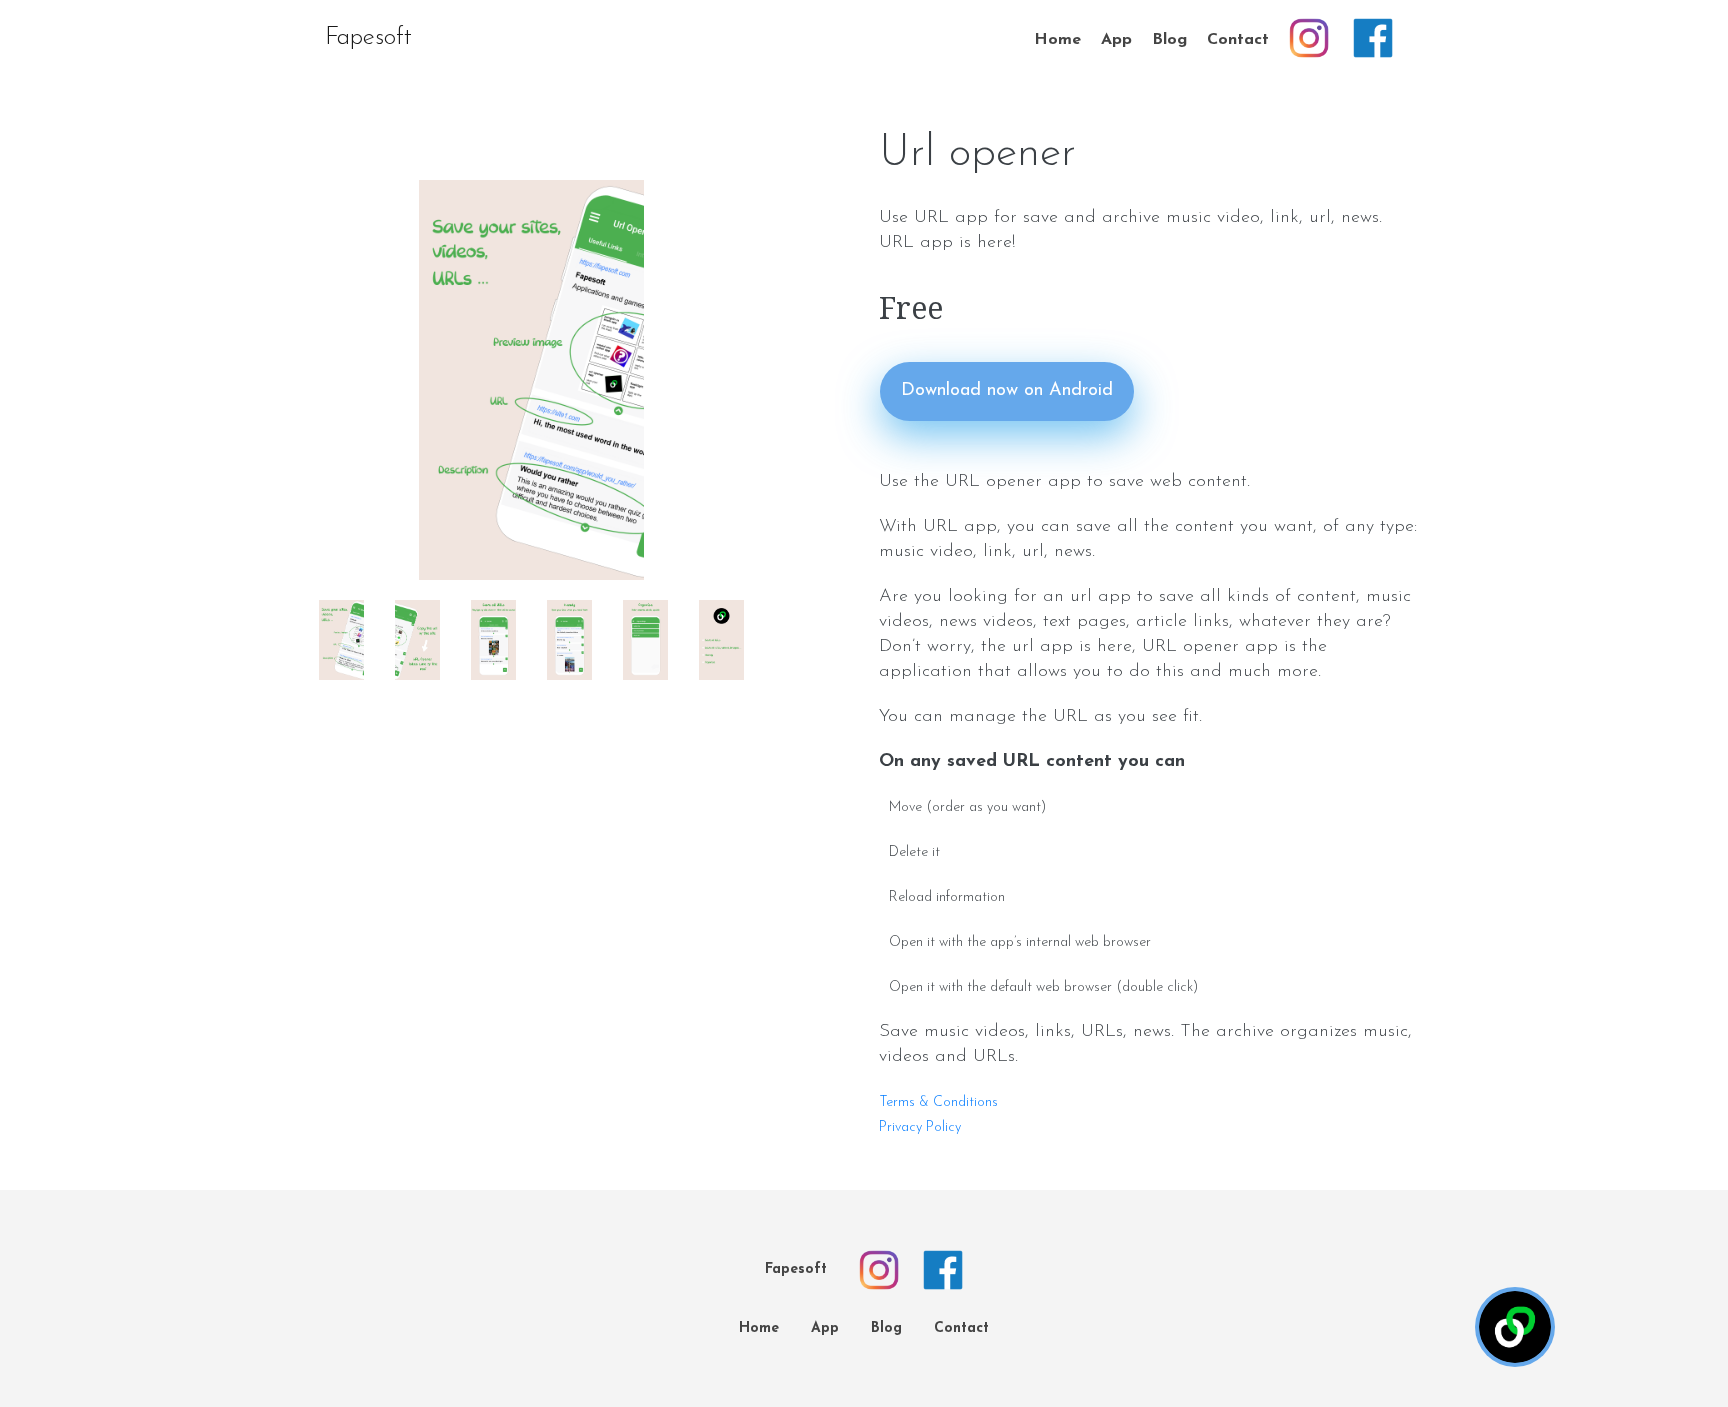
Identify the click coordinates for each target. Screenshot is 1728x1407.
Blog (1169, 40)
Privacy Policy (920, 1127)
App (1116, 40)
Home (1057, 40)
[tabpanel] (531, 380)
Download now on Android (1007, 391)
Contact (1238, 40)
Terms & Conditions (938, 1102)
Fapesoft (368, 38)
